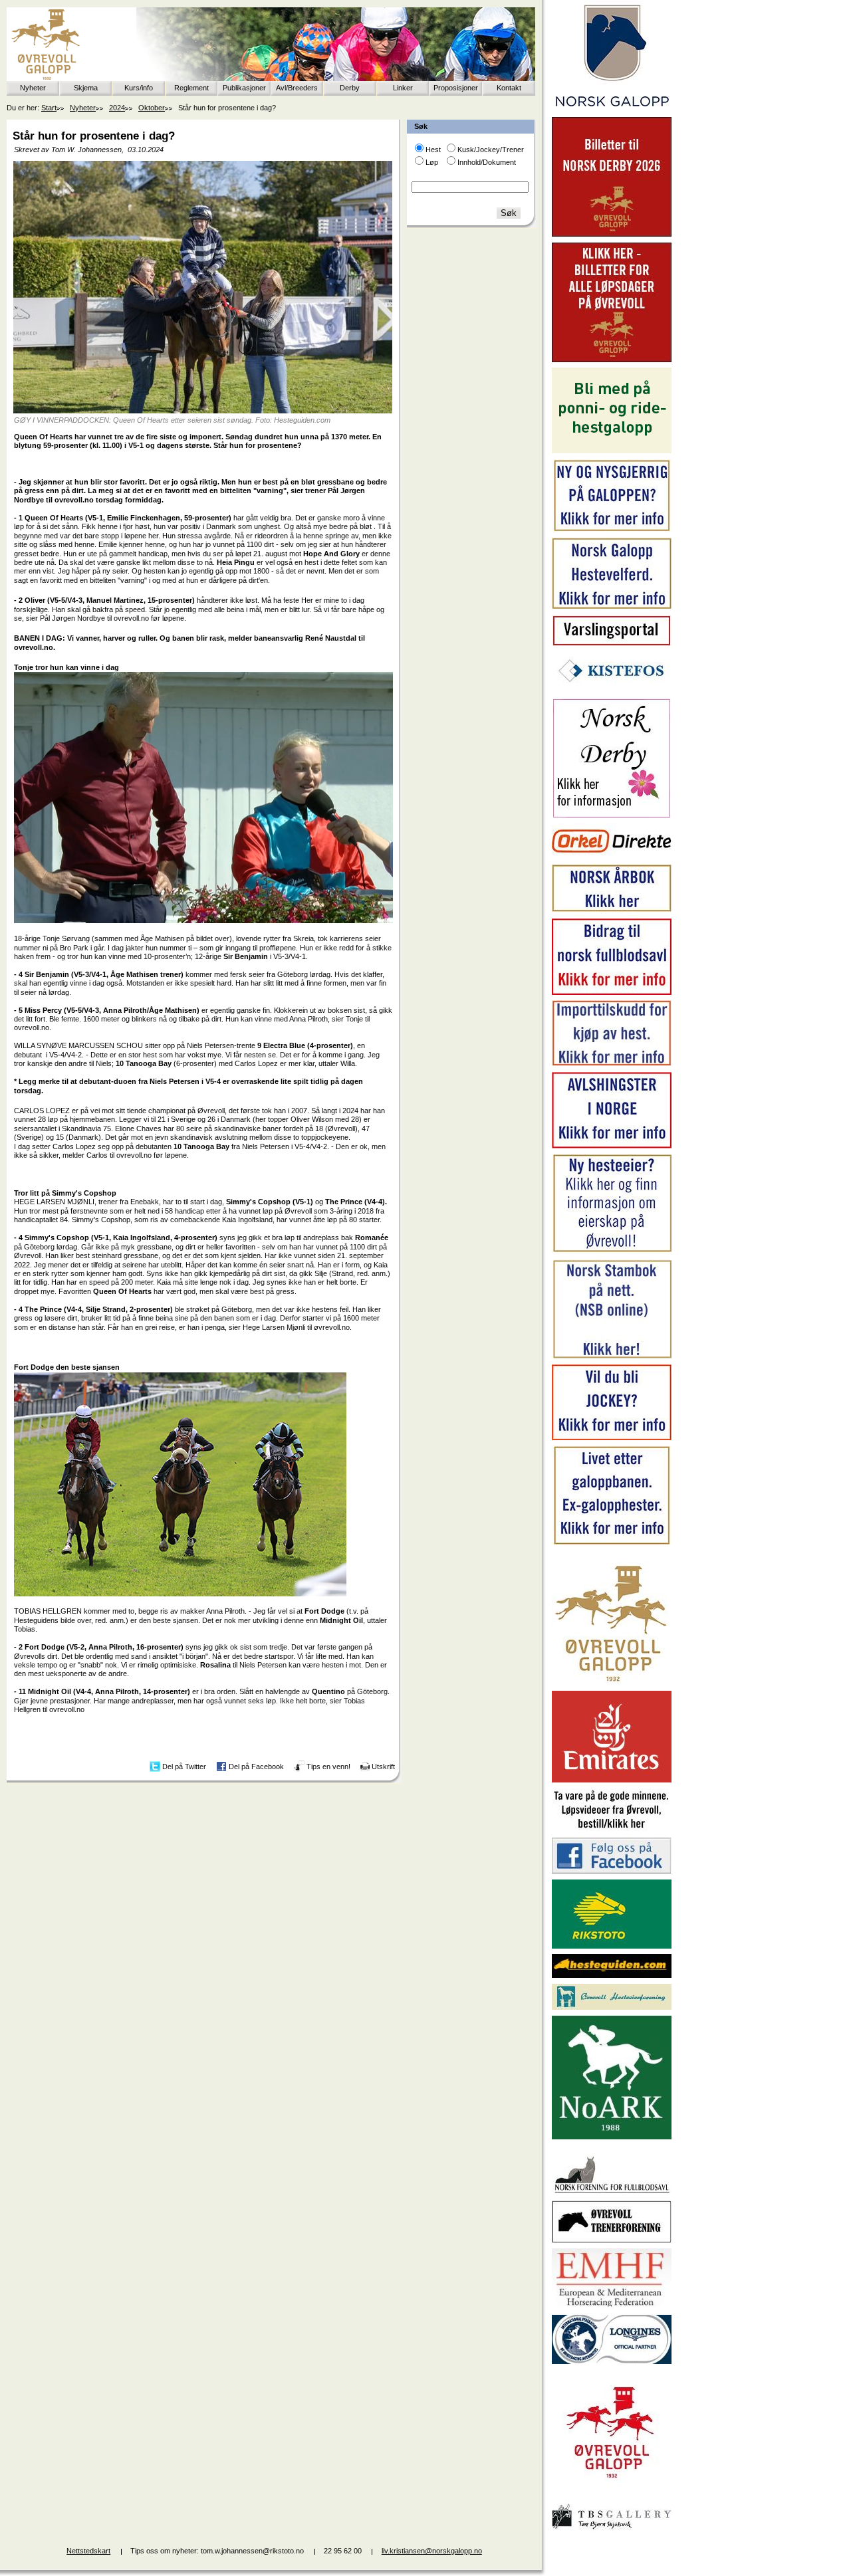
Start (49, 108)
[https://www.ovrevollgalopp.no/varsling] (612, 643)
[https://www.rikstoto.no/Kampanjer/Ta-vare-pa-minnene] (612, 1829)
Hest (433, 150)
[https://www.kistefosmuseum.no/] (612, 690)
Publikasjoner (244, 88)
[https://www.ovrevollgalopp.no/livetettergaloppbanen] (612, 1543)
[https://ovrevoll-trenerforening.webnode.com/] (612, 2240)
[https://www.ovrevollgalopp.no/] (612, 530)
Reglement (191, 88)
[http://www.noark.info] (612, 2137)
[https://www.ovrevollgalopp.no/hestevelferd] (612, 606)
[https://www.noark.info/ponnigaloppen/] (612, 451)
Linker (403, 88)
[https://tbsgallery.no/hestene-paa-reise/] (612, 2531)
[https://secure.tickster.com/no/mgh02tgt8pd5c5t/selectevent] (612, 360)
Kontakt (509, 88)
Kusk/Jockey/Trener (491, 150)
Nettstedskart (88, 2551)
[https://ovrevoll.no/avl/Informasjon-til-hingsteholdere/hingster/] (612, 1146)
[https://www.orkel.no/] (612, 856)
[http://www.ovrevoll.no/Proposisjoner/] (612, 2490)
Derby (350, 88)
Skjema (86, 88)
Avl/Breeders (297, 88)
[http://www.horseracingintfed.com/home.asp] (612, 2361)
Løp (432, 162)
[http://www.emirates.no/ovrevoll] (612, 1780)
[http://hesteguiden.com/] (612, 1975)
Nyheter (33, 88)
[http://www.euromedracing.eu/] (612, 2306)
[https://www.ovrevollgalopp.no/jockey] (612, 1438)
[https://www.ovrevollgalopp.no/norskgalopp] (612, 109)
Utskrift (383, 1767)
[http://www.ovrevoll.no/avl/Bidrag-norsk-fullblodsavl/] (612, 992)
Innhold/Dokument (487, 162)
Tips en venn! (328, 1767)
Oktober (152, 108)
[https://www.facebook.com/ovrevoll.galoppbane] (612, 1871)
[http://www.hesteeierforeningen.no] (612, 2007)
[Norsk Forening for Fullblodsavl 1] (612, 2192)
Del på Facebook (256, 1767)
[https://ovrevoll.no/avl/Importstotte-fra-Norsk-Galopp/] (612, 1063)
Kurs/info (139, 88)
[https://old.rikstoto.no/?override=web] (612, 1946)
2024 (117, 108)
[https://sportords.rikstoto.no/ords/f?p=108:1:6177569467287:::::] (612, 1356)
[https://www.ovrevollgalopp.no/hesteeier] (612, 1251)
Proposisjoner (456, 88)
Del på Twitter (184, 1767)
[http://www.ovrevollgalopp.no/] (612, 1683)
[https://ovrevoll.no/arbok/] (612, 910)
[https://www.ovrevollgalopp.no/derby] (612, 815)
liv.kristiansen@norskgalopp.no (432, 2551)
